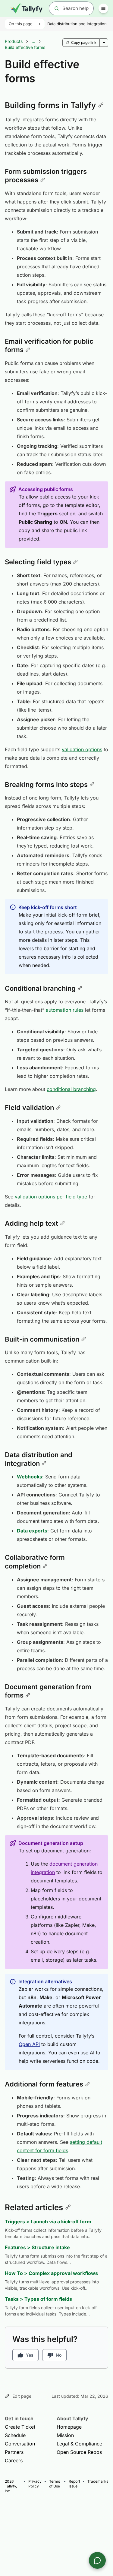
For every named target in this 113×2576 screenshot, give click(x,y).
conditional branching (71, 1089)
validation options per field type (51, 1197)
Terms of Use (55, 2484)
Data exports (32, 1531)
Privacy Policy (35, 2484)
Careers (14, 2460)
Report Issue (74, 2484)
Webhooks (30, 1477)
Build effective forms (25, 47)
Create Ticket (20, 2427)
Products (14, 41)
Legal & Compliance (79, 2444)
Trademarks (98, 2481)
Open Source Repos (79, 2452)
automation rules (65, 1010)
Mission (65, 2435)
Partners (14, 2452)
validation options (82, 749)
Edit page (22, 2396)
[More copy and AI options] (104, 43)
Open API (29, 2044)
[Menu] (103, 8)
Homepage (69, 2427)
